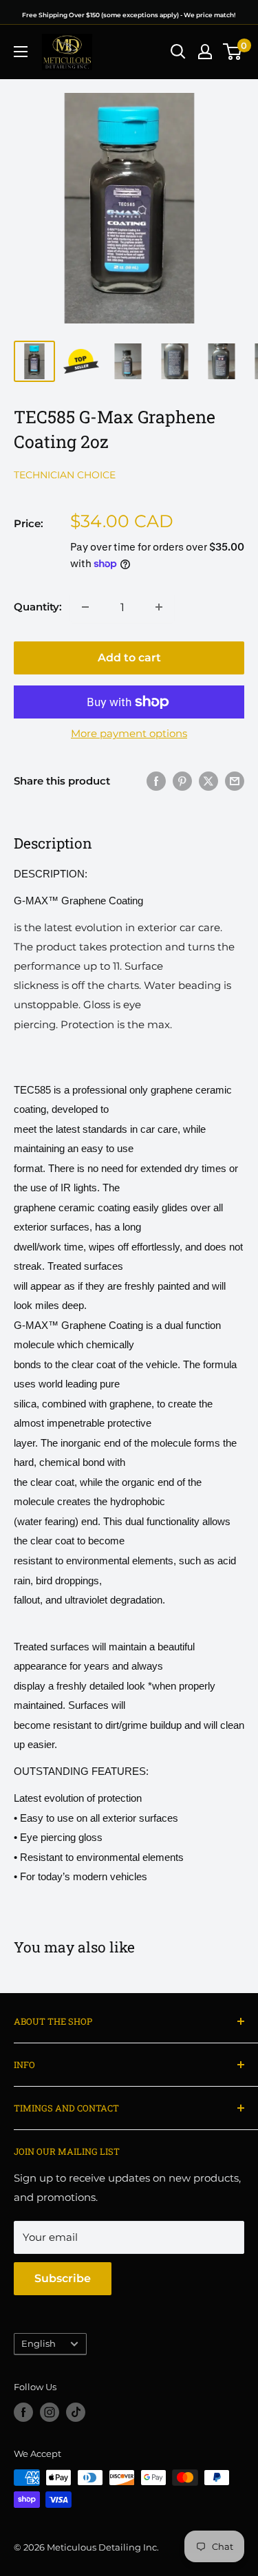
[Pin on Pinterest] (182, 781)
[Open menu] (21, 52)
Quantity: (38, 607)
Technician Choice (65, 475)
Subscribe (63, 2278)
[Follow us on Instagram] (50, 2412)
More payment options (129, 733)
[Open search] (178, 52)
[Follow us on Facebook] (23, 2412)
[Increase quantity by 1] (159, 607)
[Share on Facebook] (156, 781)
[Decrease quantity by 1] (85, 607)
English (39, 2344)
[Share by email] (235, 781)
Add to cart (129, 658)
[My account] (205, 52)
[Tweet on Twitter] (208, 781)
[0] (233, 52)
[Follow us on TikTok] (76, 2412)
